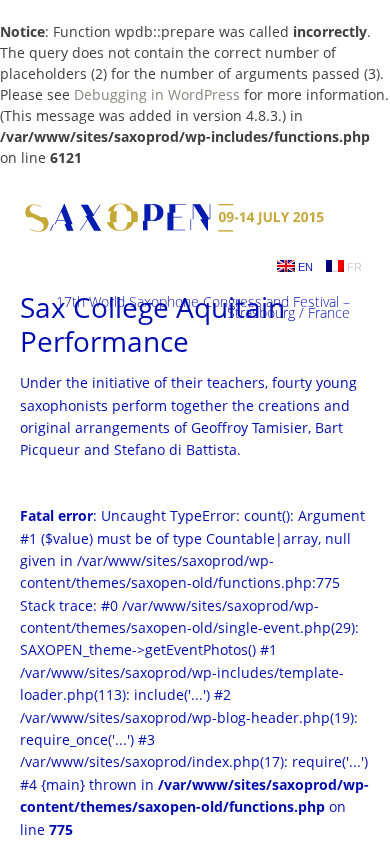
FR (353, 267)
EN (304, 267)
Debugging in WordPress (157, 94)
